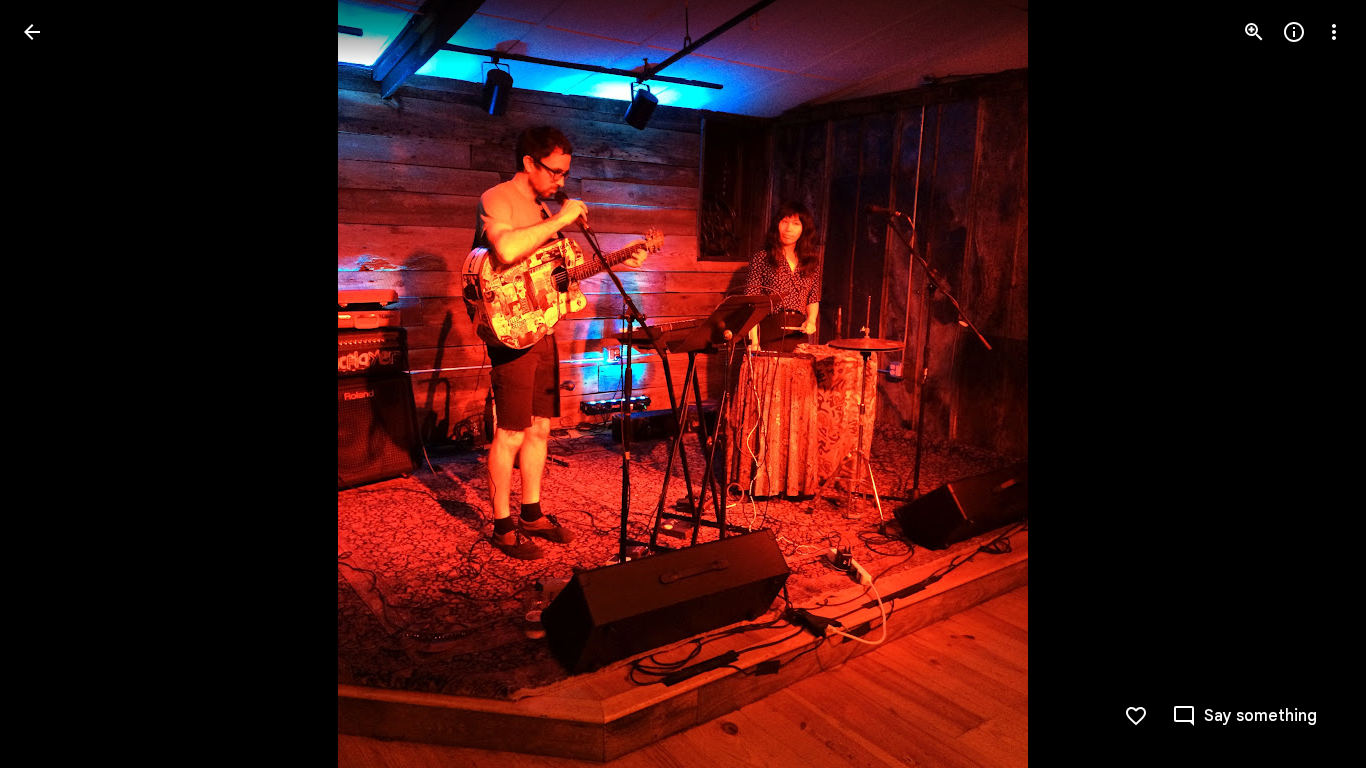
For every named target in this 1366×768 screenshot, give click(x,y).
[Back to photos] (32, 32)
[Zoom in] (1254, 32)
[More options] (1334, 32)
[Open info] (1294, 32)
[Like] (1136, 716)
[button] (1244, 716)
